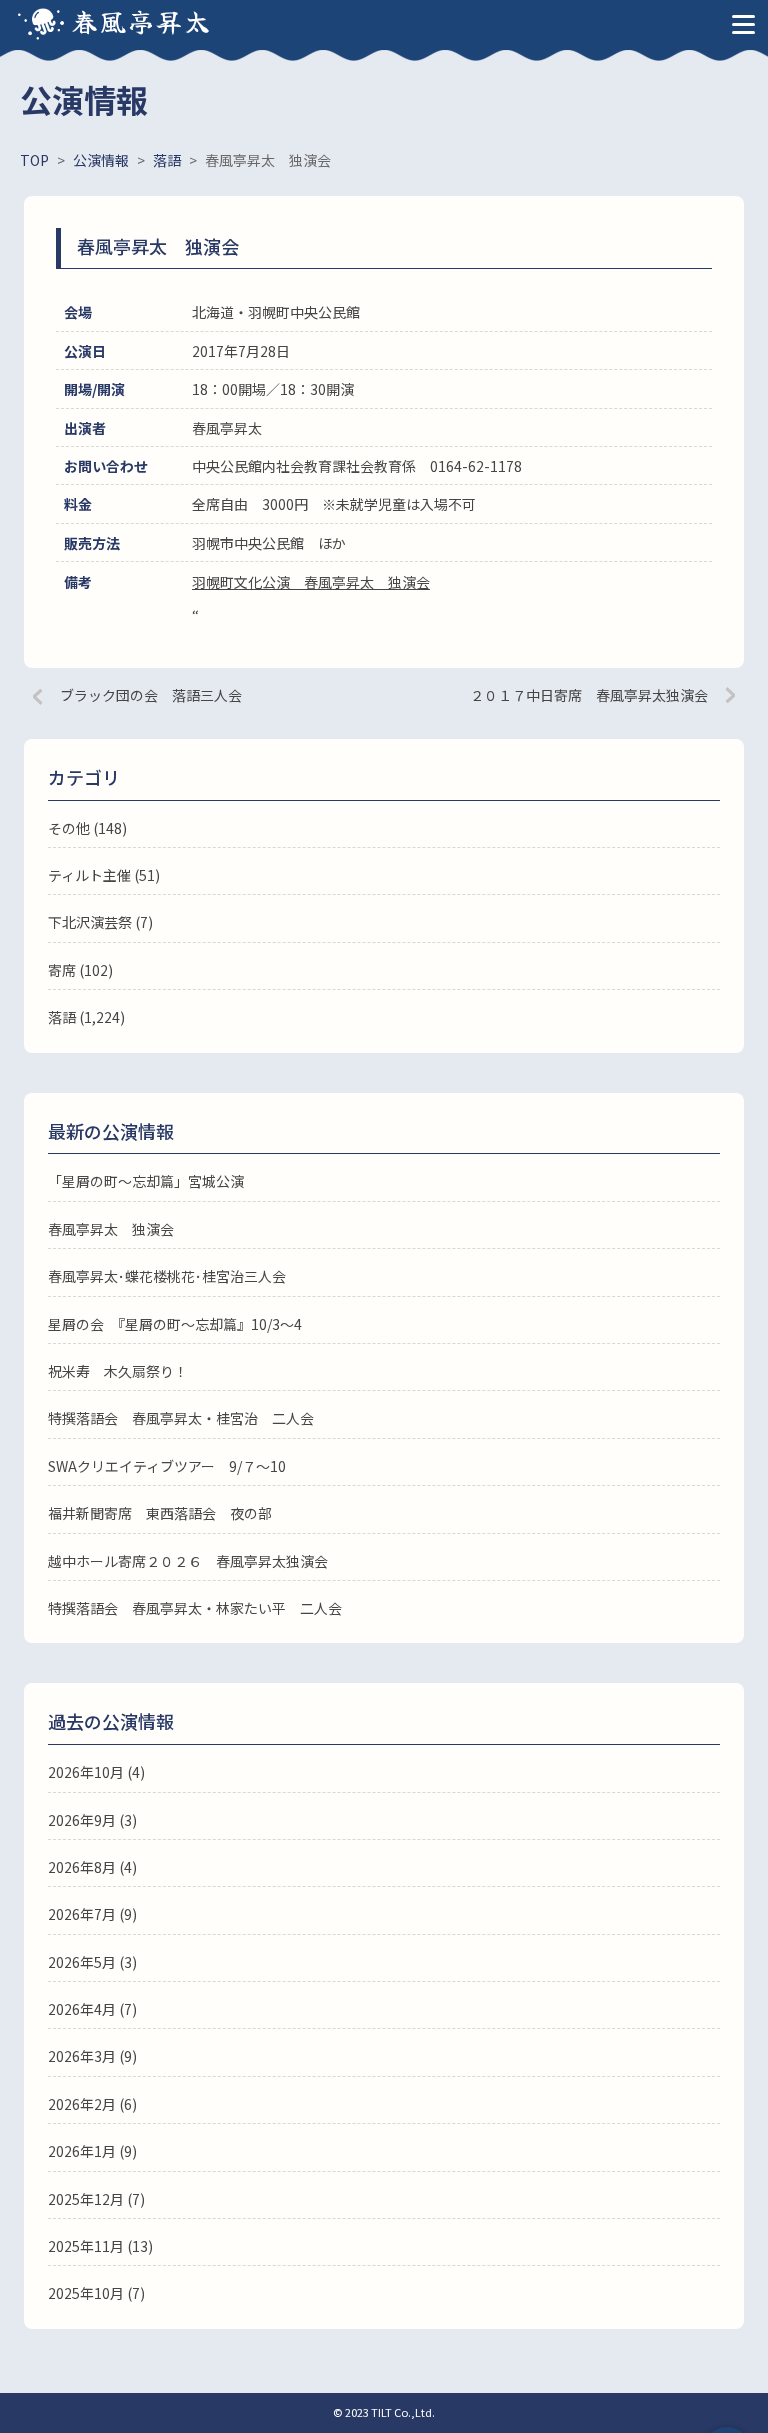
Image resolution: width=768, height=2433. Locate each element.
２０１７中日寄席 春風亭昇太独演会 (589, 695)
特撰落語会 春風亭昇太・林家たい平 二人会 (195, 1608)
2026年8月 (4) (92, 1867)
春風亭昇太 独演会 (111, 1229)
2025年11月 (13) (100, 2246)
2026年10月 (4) (96, 1772)
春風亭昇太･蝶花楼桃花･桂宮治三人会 (167, 1276)
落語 (62, 1017)
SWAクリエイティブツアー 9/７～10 (167, 1466)
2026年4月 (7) (92, 2009)
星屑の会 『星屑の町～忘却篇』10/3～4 (175, 1324)
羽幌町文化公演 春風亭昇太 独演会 (311, 582)
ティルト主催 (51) (104, 875)
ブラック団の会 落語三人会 (151, 695)
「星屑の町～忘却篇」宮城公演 (146, 1181)
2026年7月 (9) (92, 1914)
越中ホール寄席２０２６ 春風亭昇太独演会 (188, 1561)
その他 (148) (87, 828)
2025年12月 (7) (96, 2199)
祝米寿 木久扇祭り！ (118, 1371)
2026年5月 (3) (92, 1962)
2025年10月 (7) (96, 2293)
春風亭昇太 (142, 20)
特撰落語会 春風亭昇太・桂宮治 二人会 (181, 1418)
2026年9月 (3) (92, 1820)
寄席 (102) (80, 970)
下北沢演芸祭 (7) (100, 922)
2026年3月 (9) (92, 2056)
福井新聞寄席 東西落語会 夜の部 (160, 1513)
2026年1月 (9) (92, 2151)
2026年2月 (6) (92, 2104)
